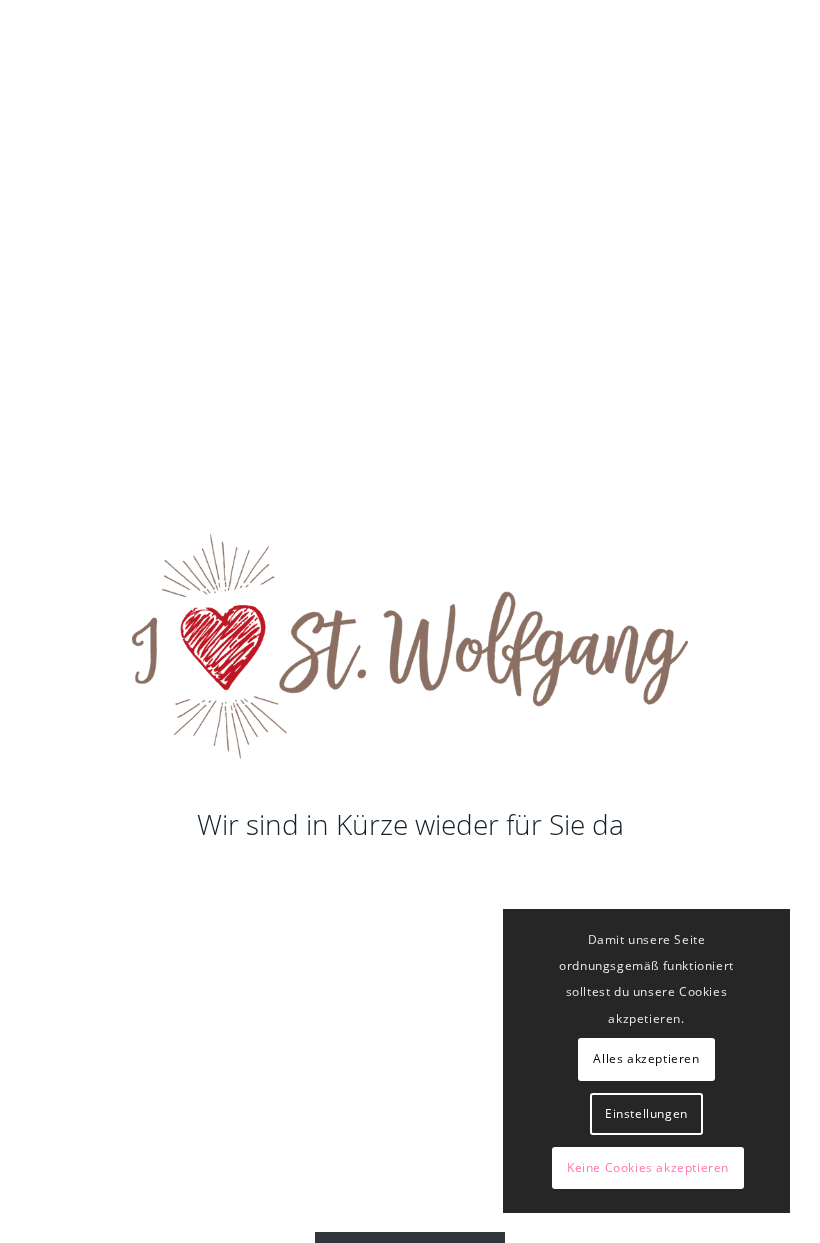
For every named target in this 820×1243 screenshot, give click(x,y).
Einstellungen (646, 1113)
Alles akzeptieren (646, 1058)
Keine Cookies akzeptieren (648, 1167)
